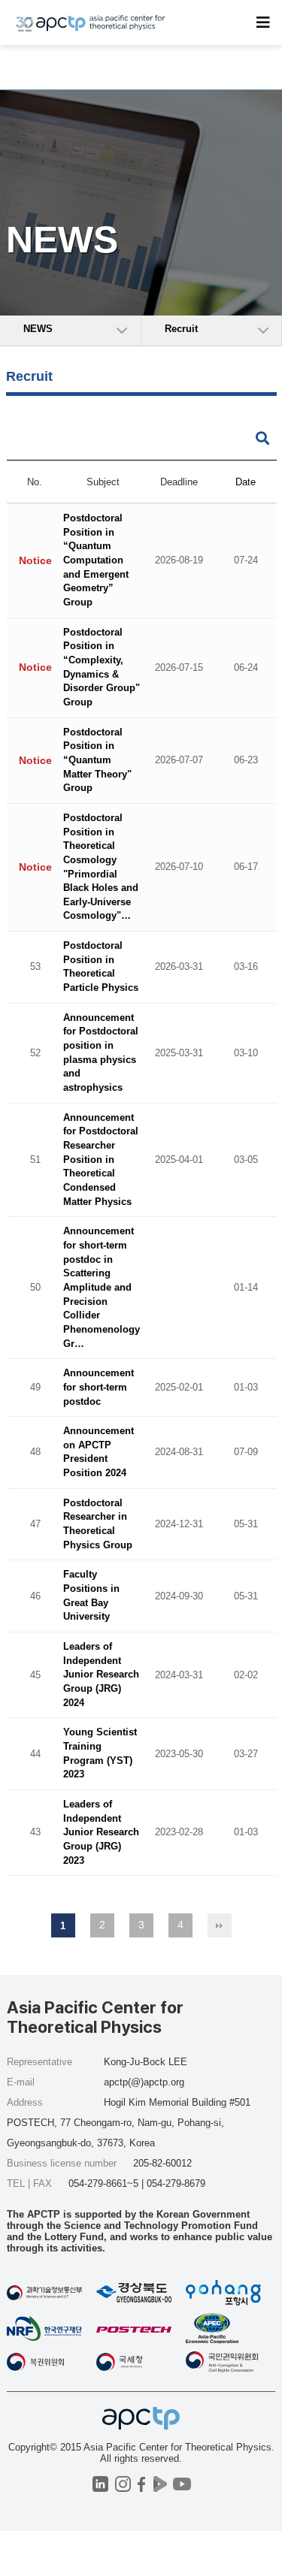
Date (246, 482)
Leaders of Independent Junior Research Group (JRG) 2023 (101, 1832)
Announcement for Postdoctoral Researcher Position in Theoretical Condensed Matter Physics (101, 1160)
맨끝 (220, 1925)
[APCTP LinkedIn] (100, 2484)
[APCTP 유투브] (182, 2484)
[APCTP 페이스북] (142, 2484)
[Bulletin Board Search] (262, 439)
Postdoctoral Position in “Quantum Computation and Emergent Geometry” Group (96, 561)
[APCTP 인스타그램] (123, 2484)
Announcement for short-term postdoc (99, 1388)
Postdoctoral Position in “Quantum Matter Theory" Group (97, 760)
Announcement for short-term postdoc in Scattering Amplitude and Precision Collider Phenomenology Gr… (102, 1288)
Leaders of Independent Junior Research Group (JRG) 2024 (101, 1675)
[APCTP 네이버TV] (161, 2484)
